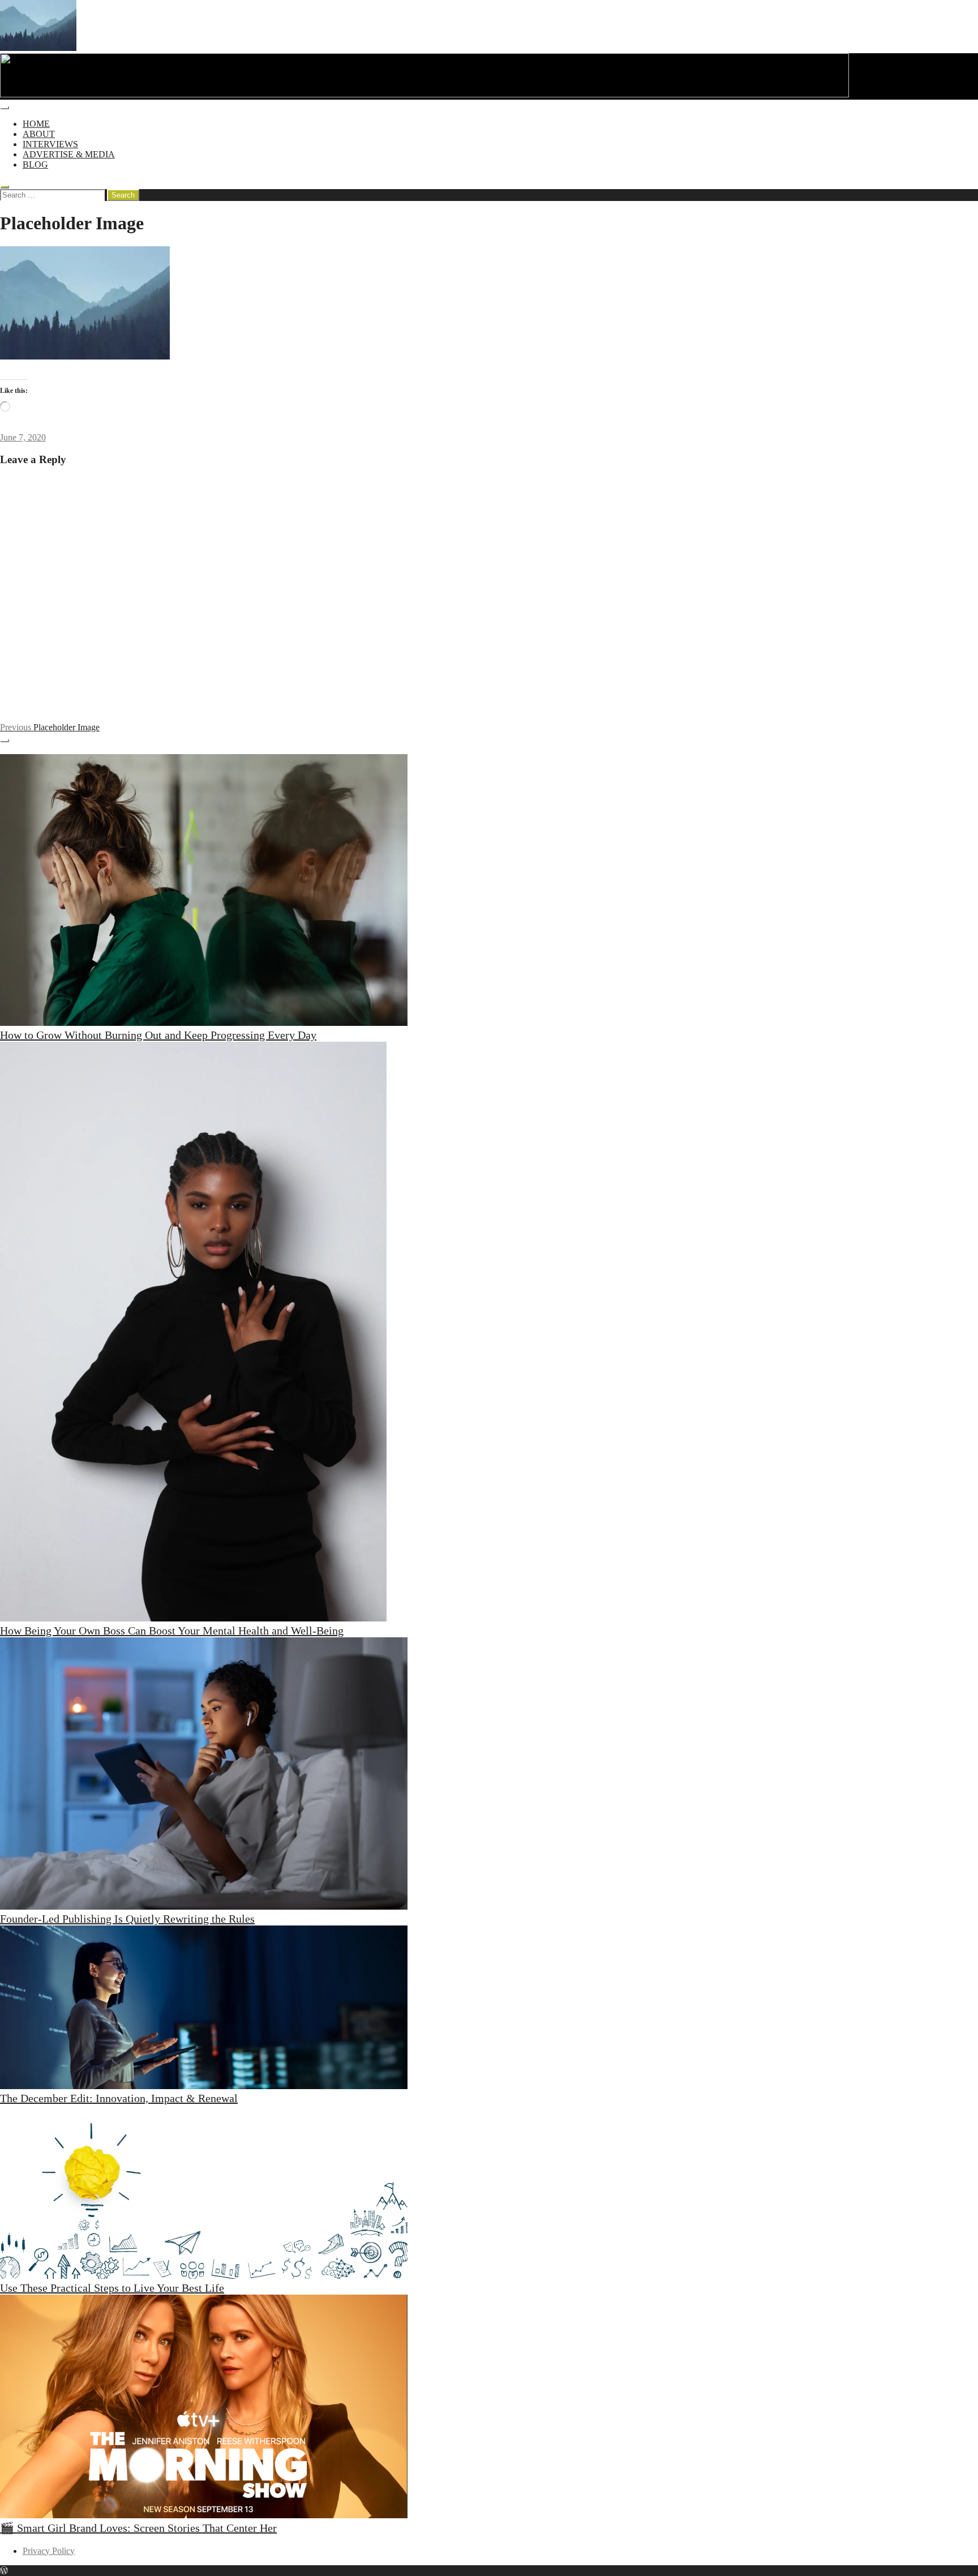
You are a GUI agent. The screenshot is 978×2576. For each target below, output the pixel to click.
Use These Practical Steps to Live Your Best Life (112, 2288)
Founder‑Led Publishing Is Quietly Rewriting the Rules (127, 1919)
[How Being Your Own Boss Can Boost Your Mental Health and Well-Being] (193, 1333)
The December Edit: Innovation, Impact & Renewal (119, 2098)
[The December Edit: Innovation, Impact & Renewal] (204, 2009)
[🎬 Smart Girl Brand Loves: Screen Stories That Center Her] (204, 2408)
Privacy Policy (49, 2551)
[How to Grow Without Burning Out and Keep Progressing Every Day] (204, 891)
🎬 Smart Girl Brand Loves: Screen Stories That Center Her (138, 2528)
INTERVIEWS (50, 144)
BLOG (35, 164)
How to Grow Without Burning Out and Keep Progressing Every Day (158, 1035)
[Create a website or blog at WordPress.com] (4, 2571)
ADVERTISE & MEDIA (69, 154)
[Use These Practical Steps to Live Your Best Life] (204, 2193)
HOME (36, 124)
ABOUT (39, 134)
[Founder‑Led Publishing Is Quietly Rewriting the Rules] (204, 1775)
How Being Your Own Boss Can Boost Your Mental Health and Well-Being (172, 1631)
